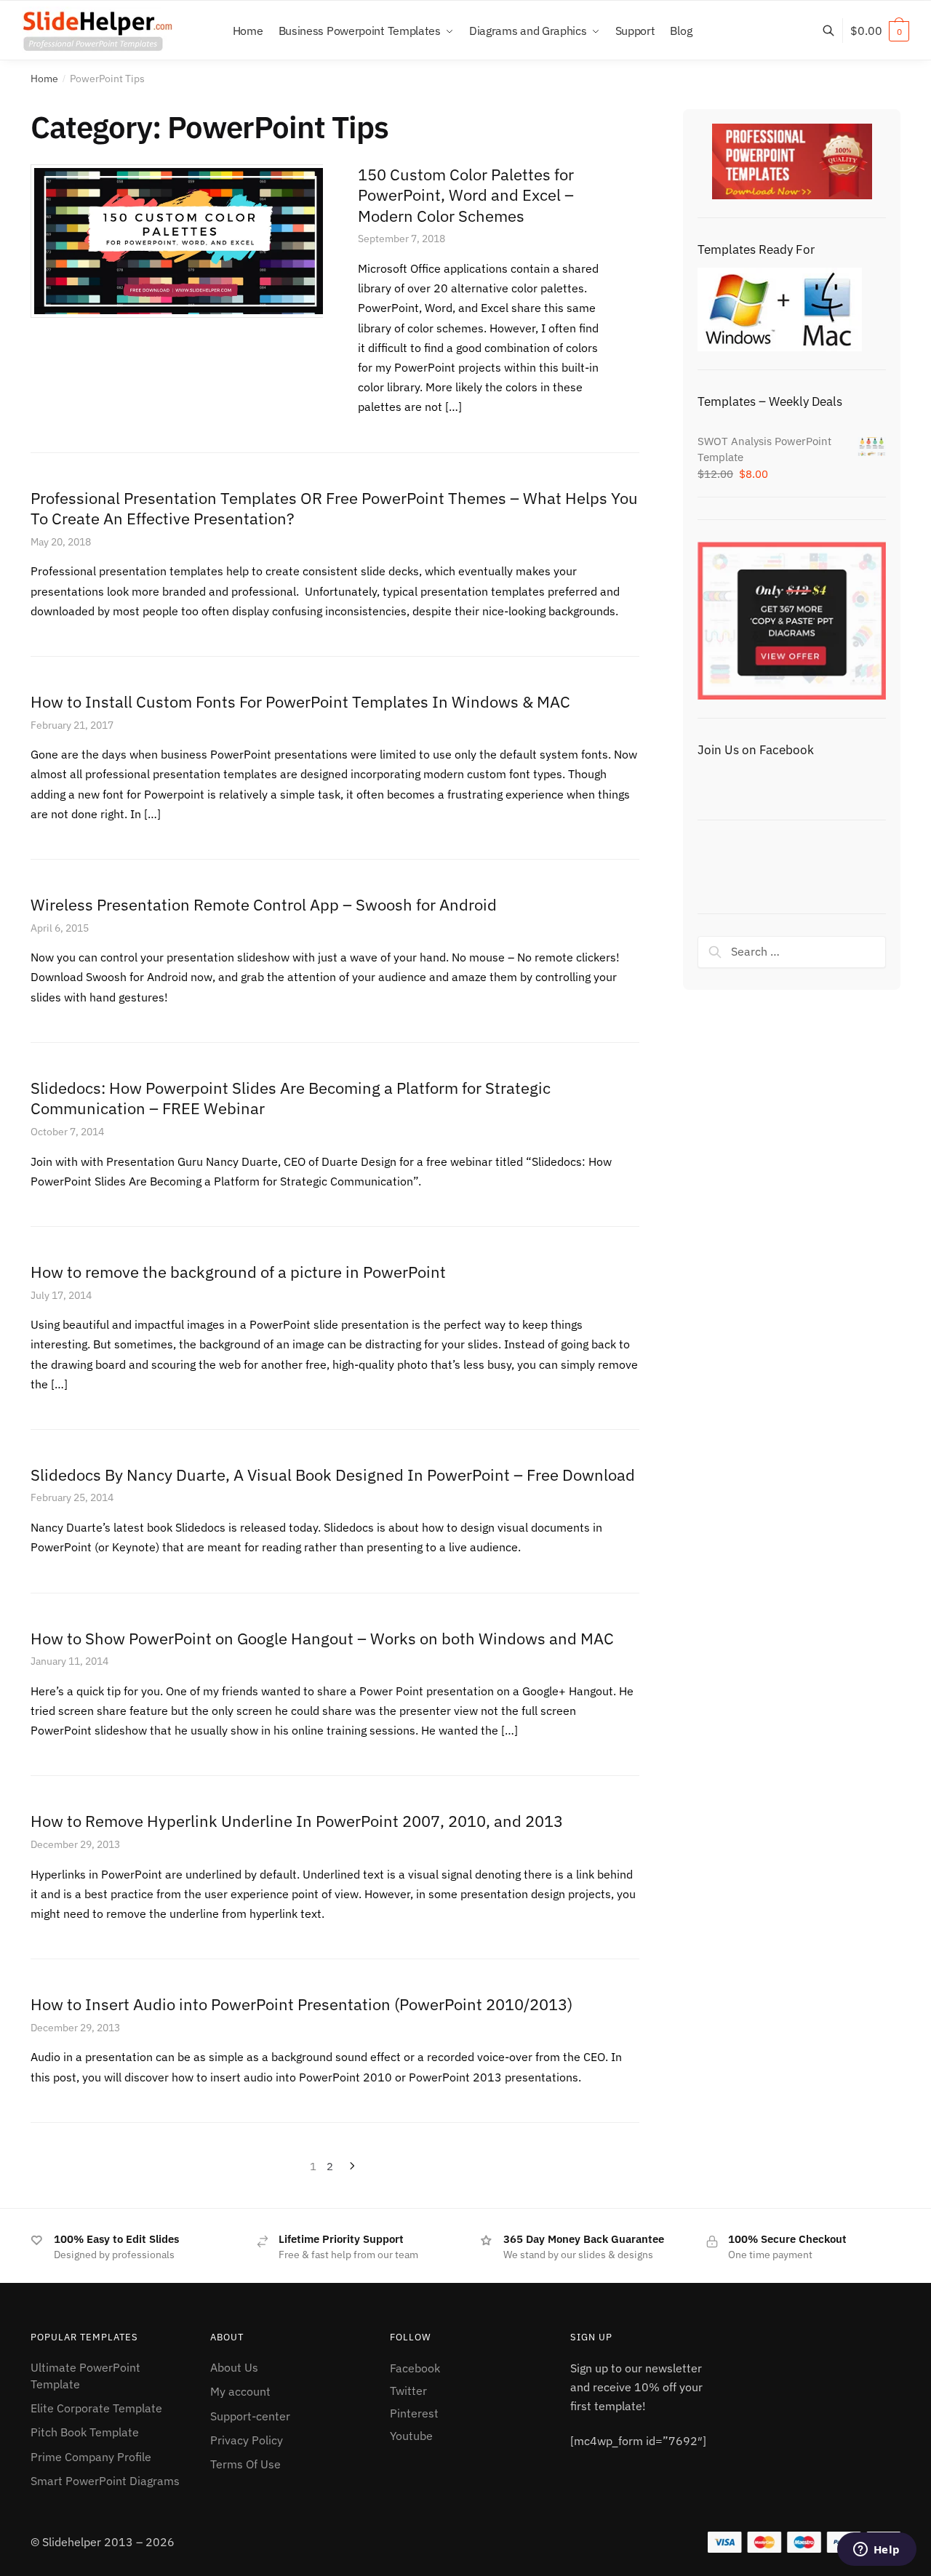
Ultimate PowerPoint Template (85, 2376)
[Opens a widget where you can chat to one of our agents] (876, 2551)
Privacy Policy (247, 2440)
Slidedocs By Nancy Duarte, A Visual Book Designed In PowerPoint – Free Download (333, 1475)
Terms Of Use (245, 2464)
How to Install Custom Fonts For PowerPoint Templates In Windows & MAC (300, 701)
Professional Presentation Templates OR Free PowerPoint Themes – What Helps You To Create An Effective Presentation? (334, 508)
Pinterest (414, 2413)
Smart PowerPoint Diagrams (105, 2481)
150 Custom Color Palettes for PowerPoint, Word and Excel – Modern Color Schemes (466, 195)
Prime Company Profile (91, 2457)
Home (44, 79)
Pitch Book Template (85, 2432)
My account (240, 2391)
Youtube (411, 2436)
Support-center (250, 2416)
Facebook (415, 2368)
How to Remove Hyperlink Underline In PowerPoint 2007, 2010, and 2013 (297, 1821)
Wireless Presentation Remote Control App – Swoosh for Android (264, 904)
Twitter (408, 2391)
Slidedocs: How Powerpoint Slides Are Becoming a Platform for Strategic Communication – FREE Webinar (291, 1098)
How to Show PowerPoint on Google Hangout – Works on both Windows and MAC (322, 1638)
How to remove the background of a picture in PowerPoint (238, 1272)
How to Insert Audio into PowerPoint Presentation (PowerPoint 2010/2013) (301, 2004)
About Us (234, 2367)
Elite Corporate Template (96, 2408)
